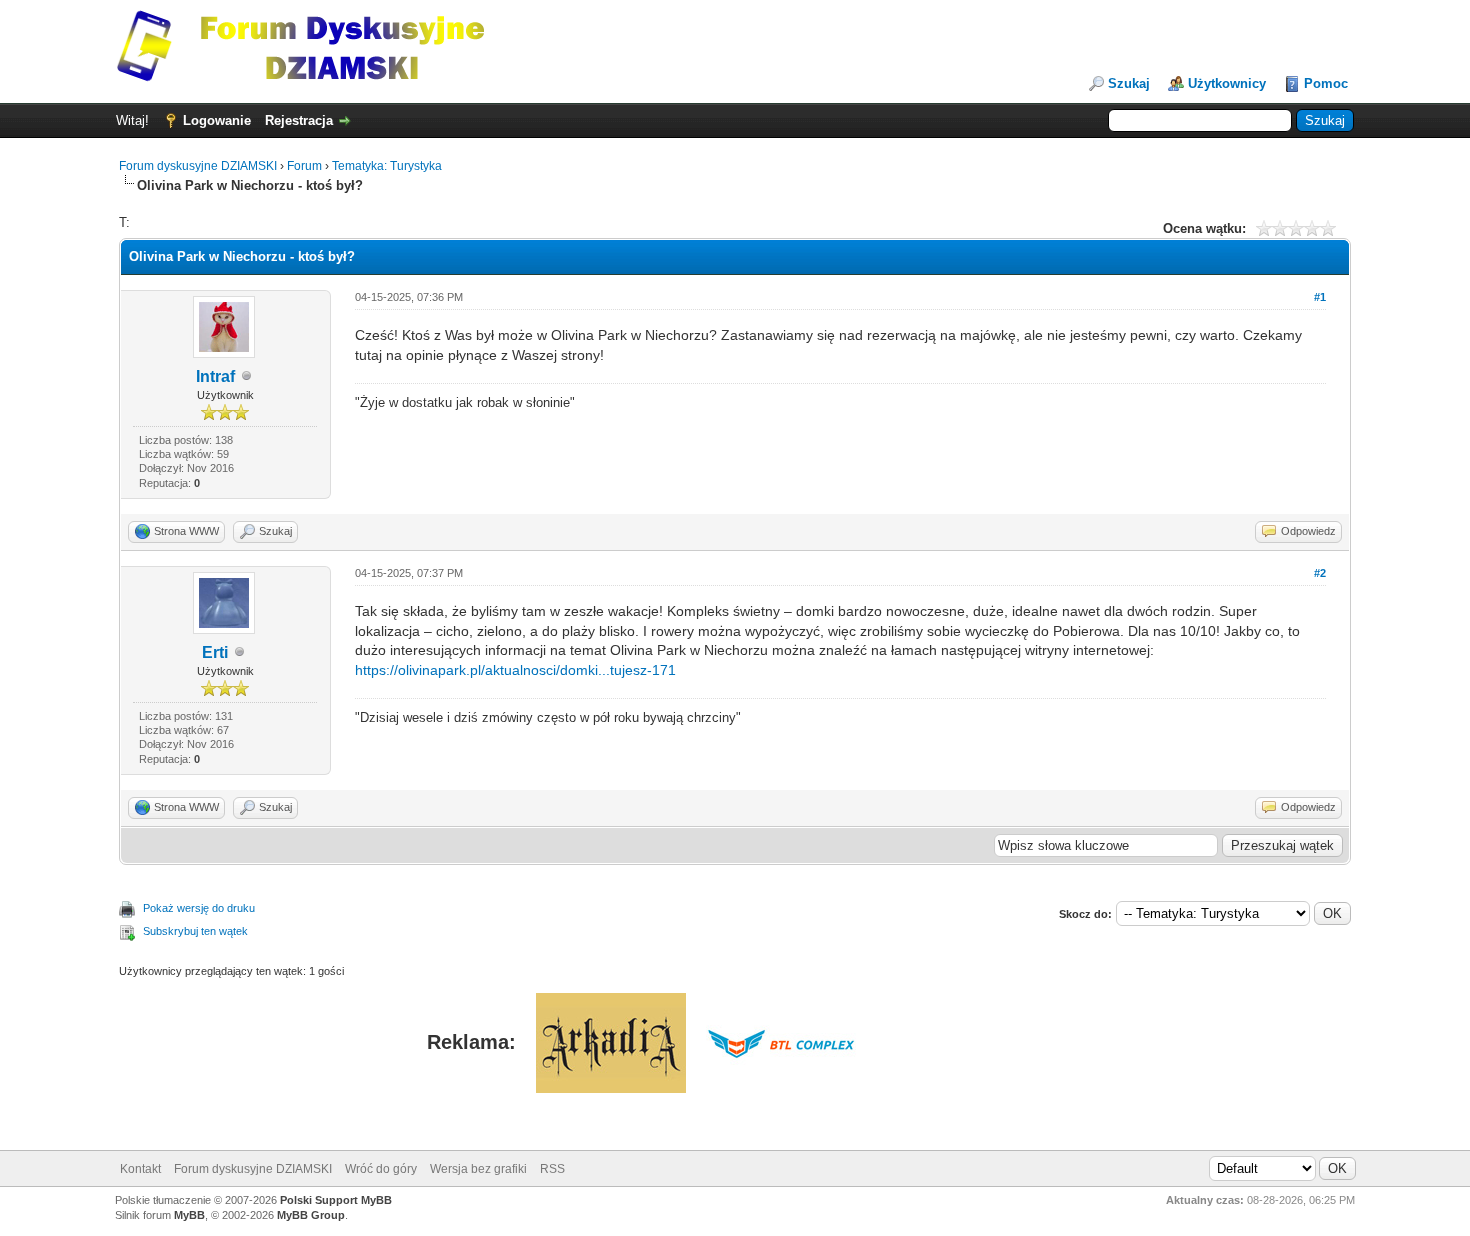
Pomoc (1326, 83)
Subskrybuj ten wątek (195, 931)
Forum (304, 166)
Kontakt (140, 1169)
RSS (552, 1169)
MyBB (189, 1215)
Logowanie (217, 120)
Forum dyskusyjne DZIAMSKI (198, 166)
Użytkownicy (1227, 83)
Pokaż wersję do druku (199, 908)
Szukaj (1129, 83)
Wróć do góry (381, 1169)
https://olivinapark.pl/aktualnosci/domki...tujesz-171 (515, 670)
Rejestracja (299, 120)
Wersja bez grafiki (478, 1169)
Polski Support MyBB (336, 1200)
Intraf (215, 376)
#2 (1320, 573)
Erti (215, 652)
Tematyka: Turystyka (387, 166)
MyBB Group (311, 1215)
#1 (1320, 297)
